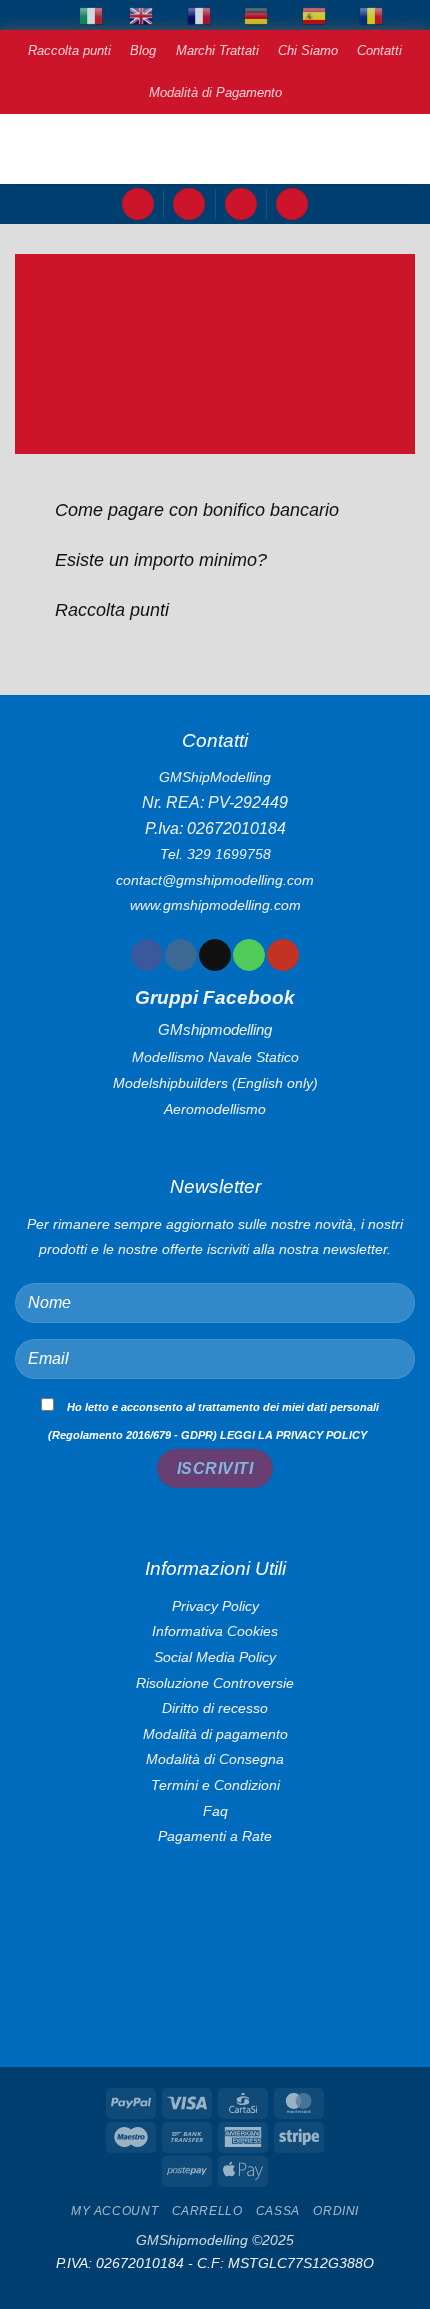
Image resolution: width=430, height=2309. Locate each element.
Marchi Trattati (217, 50)
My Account (114, 2284)
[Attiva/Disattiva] (34, 511)
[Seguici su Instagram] (180, 955)
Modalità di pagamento (215, 1806)
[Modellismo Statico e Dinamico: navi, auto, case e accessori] (215, 149)
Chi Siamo (308, 50)
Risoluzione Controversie (215, 1755)
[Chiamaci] (248, 955)
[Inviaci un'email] (214, 955)
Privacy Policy (215, 1678)
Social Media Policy (215, 1730)
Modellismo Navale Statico (215, 1057)
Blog (143, 50)
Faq (215, 1883)
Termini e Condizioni (215, 1858)
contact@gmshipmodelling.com (215, 880)
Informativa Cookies (215, 1704)
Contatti (379, 50)
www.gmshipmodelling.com (215, 905)
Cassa (278, 2284)
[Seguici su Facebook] (146, 955)
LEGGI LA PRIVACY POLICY (293, 1435)
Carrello (207, 2284)
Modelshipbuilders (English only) (215, 1083)
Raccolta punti (69, 50)
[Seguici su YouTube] (282, 955)
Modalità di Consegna (215, 1832)
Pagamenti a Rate (215, 1909)
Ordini (336, 2284)
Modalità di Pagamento (215, 92)
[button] (138, 204)
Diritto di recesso (215, 1781)
